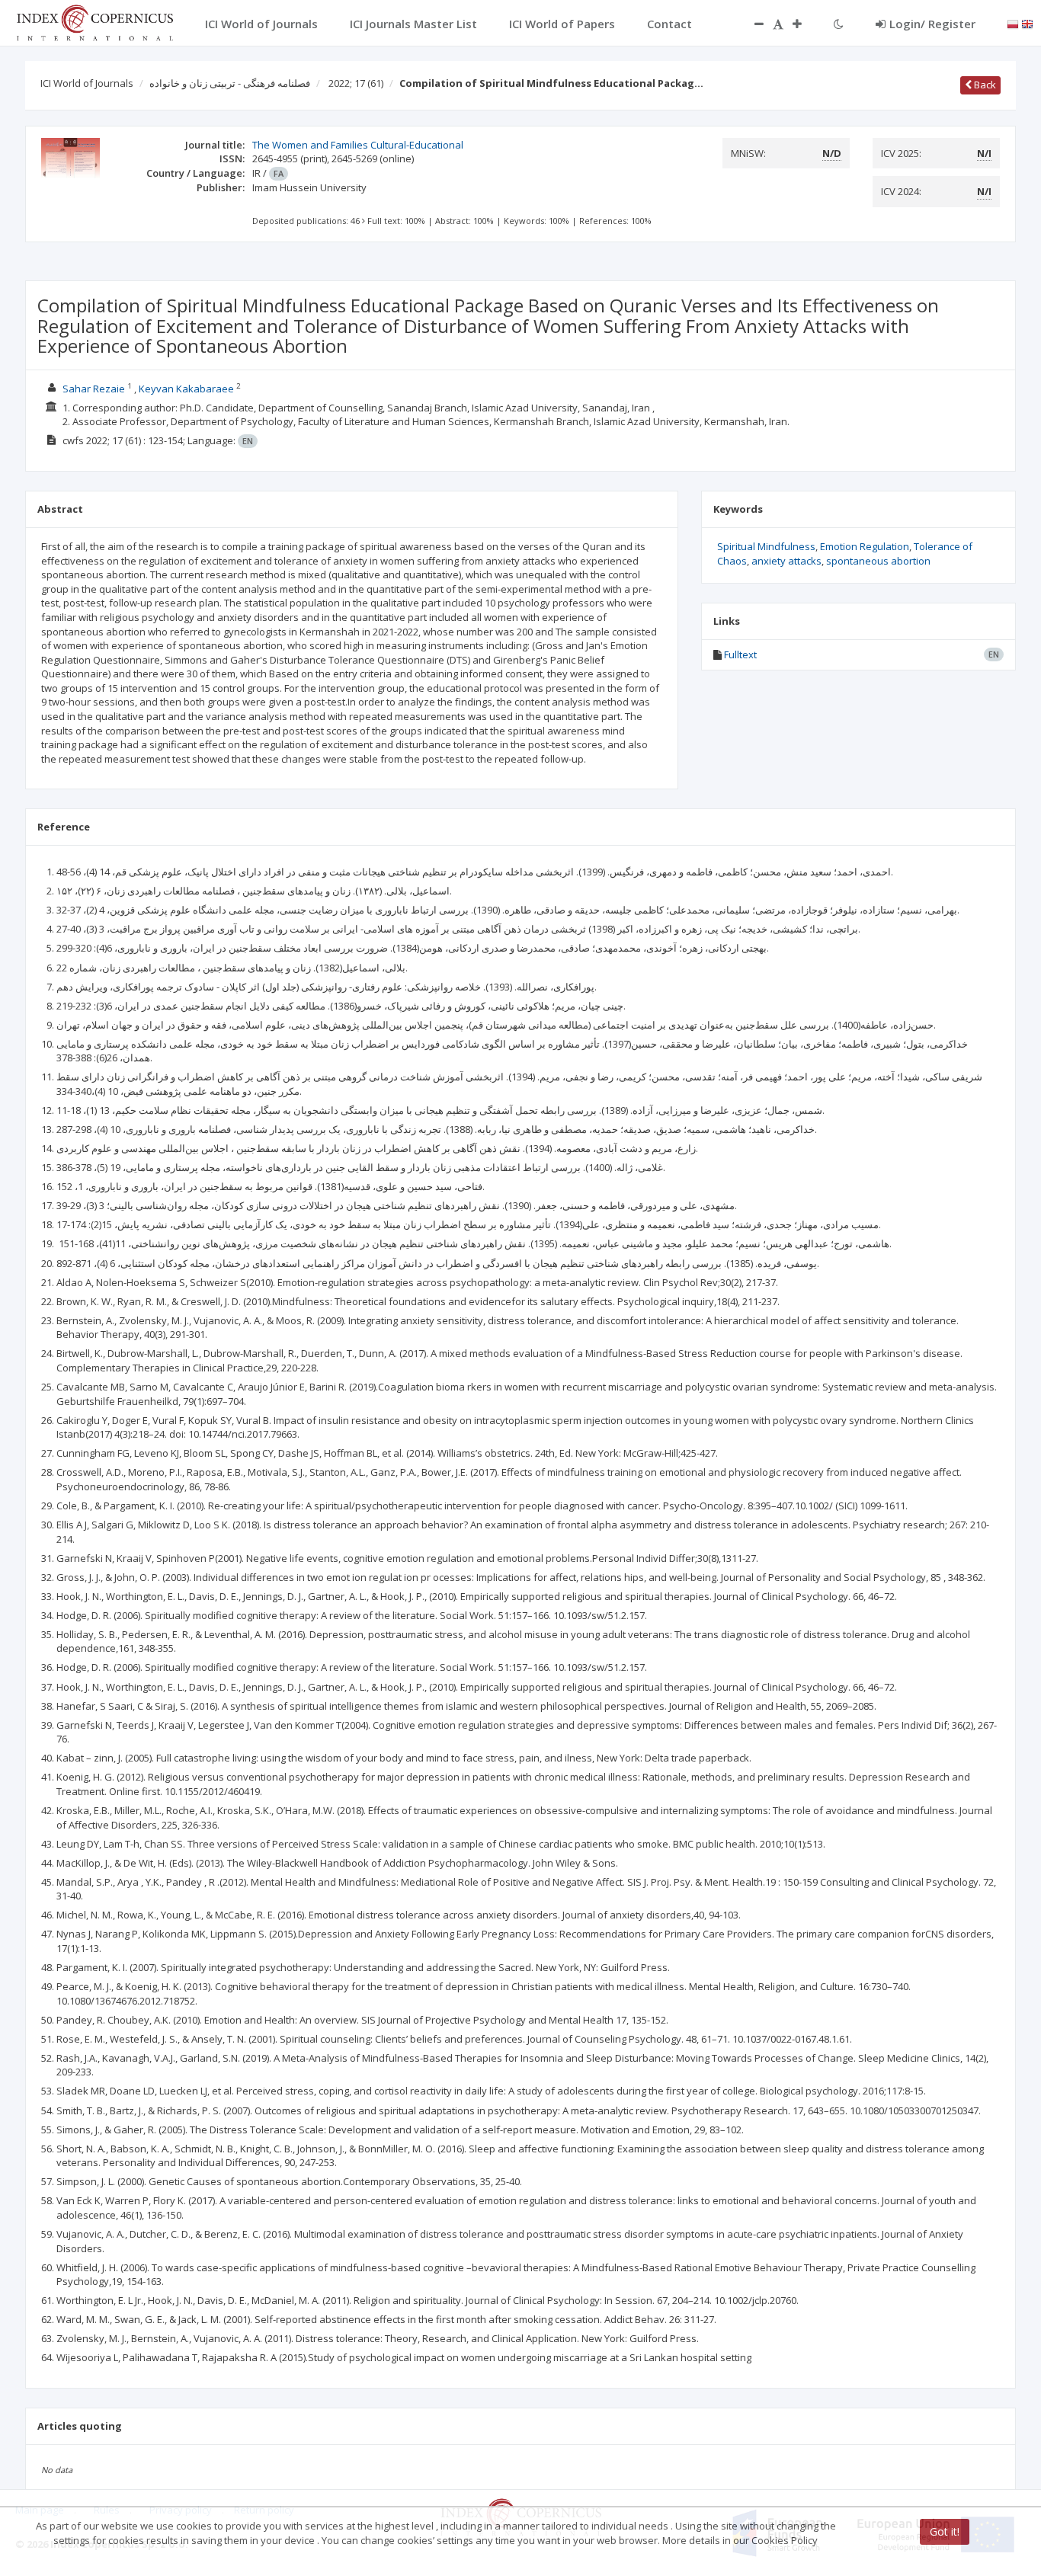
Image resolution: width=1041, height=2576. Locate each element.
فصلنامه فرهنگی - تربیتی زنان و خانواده (230, 83)
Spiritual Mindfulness (766, 546)
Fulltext (740, 654)
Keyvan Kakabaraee (186, 389)
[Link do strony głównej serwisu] (94, 21)
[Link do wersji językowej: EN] (1027, 23)
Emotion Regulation (865, 546)
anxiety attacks (786, 561)
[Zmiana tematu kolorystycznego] (839, 24)
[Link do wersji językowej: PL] (1013, 23)
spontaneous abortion (878, 561)
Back (984, 85)
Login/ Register (932, 24)
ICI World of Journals (87, 83)
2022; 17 (356, 83)
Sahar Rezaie (94, 389)
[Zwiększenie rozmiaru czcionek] (805, 24)
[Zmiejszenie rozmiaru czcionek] (751, 24)
